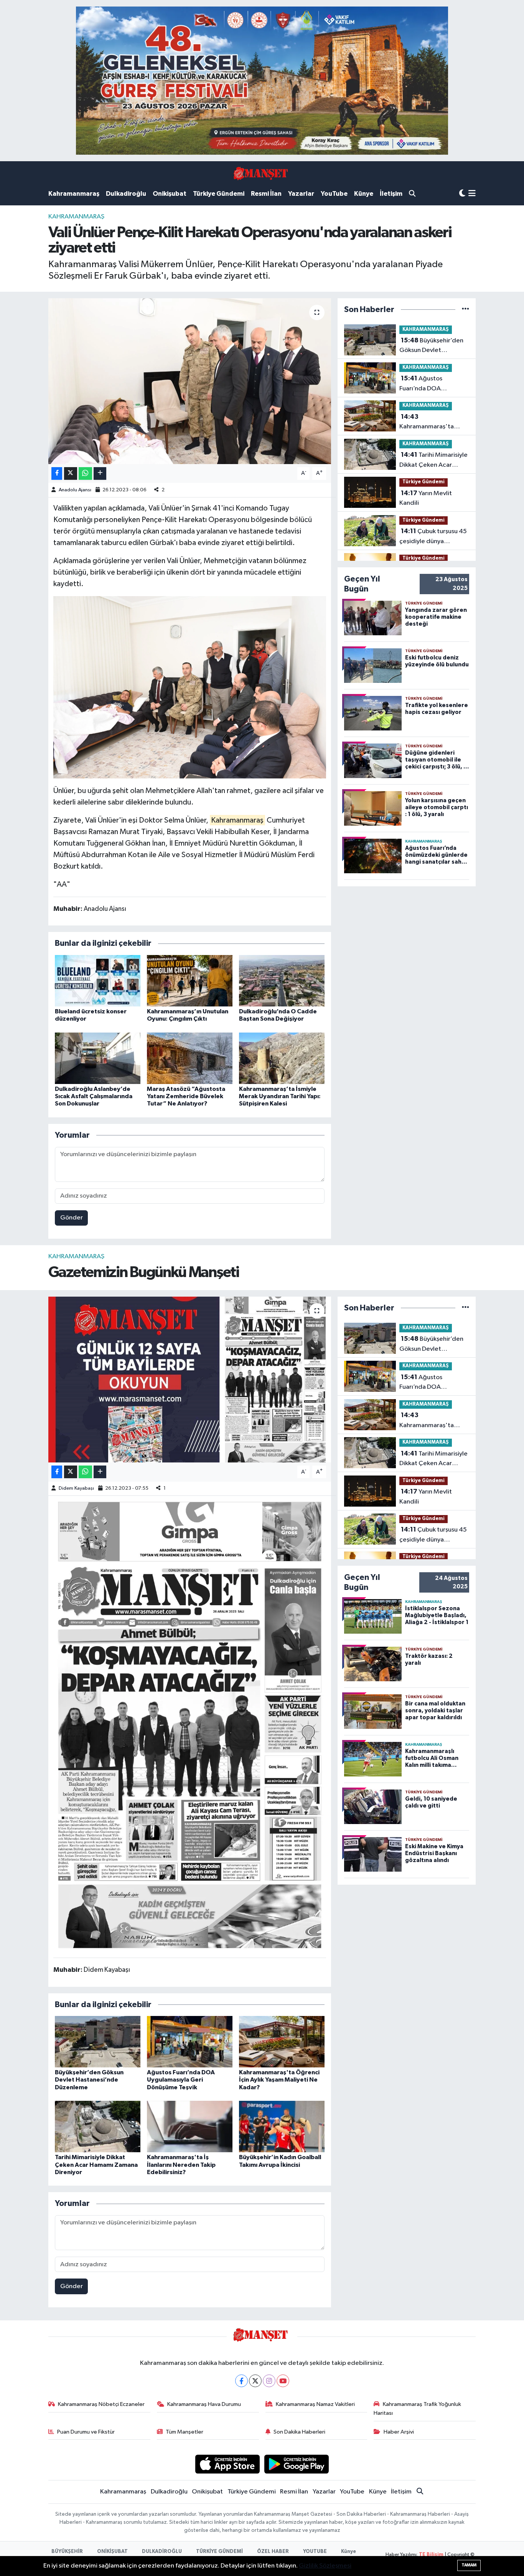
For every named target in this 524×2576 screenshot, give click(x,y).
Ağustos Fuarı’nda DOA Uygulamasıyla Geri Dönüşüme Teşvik (427, 384)
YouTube (334, 194)
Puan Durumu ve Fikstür (86, 2432)
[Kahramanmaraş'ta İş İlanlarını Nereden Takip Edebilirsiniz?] (190, 2126)
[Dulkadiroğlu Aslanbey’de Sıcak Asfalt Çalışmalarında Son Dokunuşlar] (98, 1058)
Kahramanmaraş (74, 194)
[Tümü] (466, 310)
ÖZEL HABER (273, 2552)
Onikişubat (170, 194)
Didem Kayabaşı (76, 1488)
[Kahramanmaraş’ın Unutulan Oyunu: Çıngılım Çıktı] (190, 981)
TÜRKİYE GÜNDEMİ (219, 2552)
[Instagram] (269, 2381)
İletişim (391, 194)
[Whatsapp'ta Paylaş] (85, 473)
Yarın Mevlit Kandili (426, 498)
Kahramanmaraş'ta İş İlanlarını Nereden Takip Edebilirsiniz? (181, 2165)
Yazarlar (301, 194)
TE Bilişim (431, 2555)
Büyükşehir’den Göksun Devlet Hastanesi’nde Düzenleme (431, 346)
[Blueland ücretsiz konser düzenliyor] (98, 981)
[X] (255, 2381)
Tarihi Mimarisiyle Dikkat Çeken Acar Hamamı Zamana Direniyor (433, 461)
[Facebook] (241, 2381)
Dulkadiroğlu (126, 194)
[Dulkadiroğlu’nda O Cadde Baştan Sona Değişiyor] (282, 981)
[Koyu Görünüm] (462, 194)
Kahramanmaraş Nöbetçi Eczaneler (101, 2404)
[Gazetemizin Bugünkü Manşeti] (190, 1380)
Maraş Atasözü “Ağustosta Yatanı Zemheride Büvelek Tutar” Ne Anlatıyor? (186, 1096)
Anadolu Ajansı (75, 490)
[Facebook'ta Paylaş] (57, 473)
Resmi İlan (266, 194)
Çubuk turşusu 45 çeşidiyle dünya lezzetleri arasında (433, 537)
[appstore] (227, 2464)
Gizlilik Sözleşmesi (325, 2566)
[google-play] (297, 2464)
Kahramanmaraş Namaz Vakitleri (315, 2404)
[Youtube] (283, 2381)
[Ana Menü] (472, 194)
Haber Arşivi (399, 2432)
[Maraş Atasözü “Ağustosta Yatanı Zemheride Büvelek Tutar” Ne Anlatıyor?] (190, 1058)
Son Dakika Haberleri (299, 2432)
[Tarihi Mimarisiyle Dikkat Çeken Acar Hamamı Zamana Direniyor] (98, 2126)
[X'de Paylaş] (71, 473)
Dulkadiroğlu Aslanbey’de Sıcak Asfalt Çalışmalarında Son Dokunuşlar (94, 1096)
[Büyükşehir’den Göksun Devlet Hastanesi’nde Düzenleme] (98, 2041)
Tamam (469, 2565)
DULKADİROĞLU (162, 2552)
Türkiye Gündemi (219, 194)
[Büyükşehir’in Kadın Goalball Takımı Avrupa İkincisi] (282, 2126)
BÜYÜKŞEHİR (67, 2552)
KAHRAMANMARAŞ (76, 217)
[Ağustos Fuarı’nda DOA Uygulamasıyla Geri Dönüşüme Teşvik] (190, 2041)
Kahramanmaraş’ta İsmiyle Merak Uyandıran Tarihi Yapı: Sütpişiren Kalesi (280, 1096)
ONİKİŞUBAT (112, 2552)
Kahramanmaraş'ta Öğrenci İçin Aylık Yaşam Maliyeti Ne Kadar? (434, 423)
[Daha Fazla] (100, 473)
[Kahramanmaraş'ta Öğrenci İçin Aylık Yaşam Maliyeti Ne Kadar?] (282, 2041)
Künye (364, 194)
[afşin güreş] (262, 80)
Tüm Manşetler (185, 2432)
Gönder (72, 1218)
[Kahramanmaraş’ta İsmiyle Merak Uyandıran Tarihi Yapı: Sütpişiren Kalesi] (282, 1058)
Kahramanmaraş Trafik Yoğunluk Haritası (417, 2408)
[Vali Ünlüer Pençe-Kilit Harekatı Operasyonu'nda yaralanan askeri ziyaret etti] (190, 381)
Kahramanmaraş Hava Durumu (204, 2404)
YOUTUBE (315, 2552)
